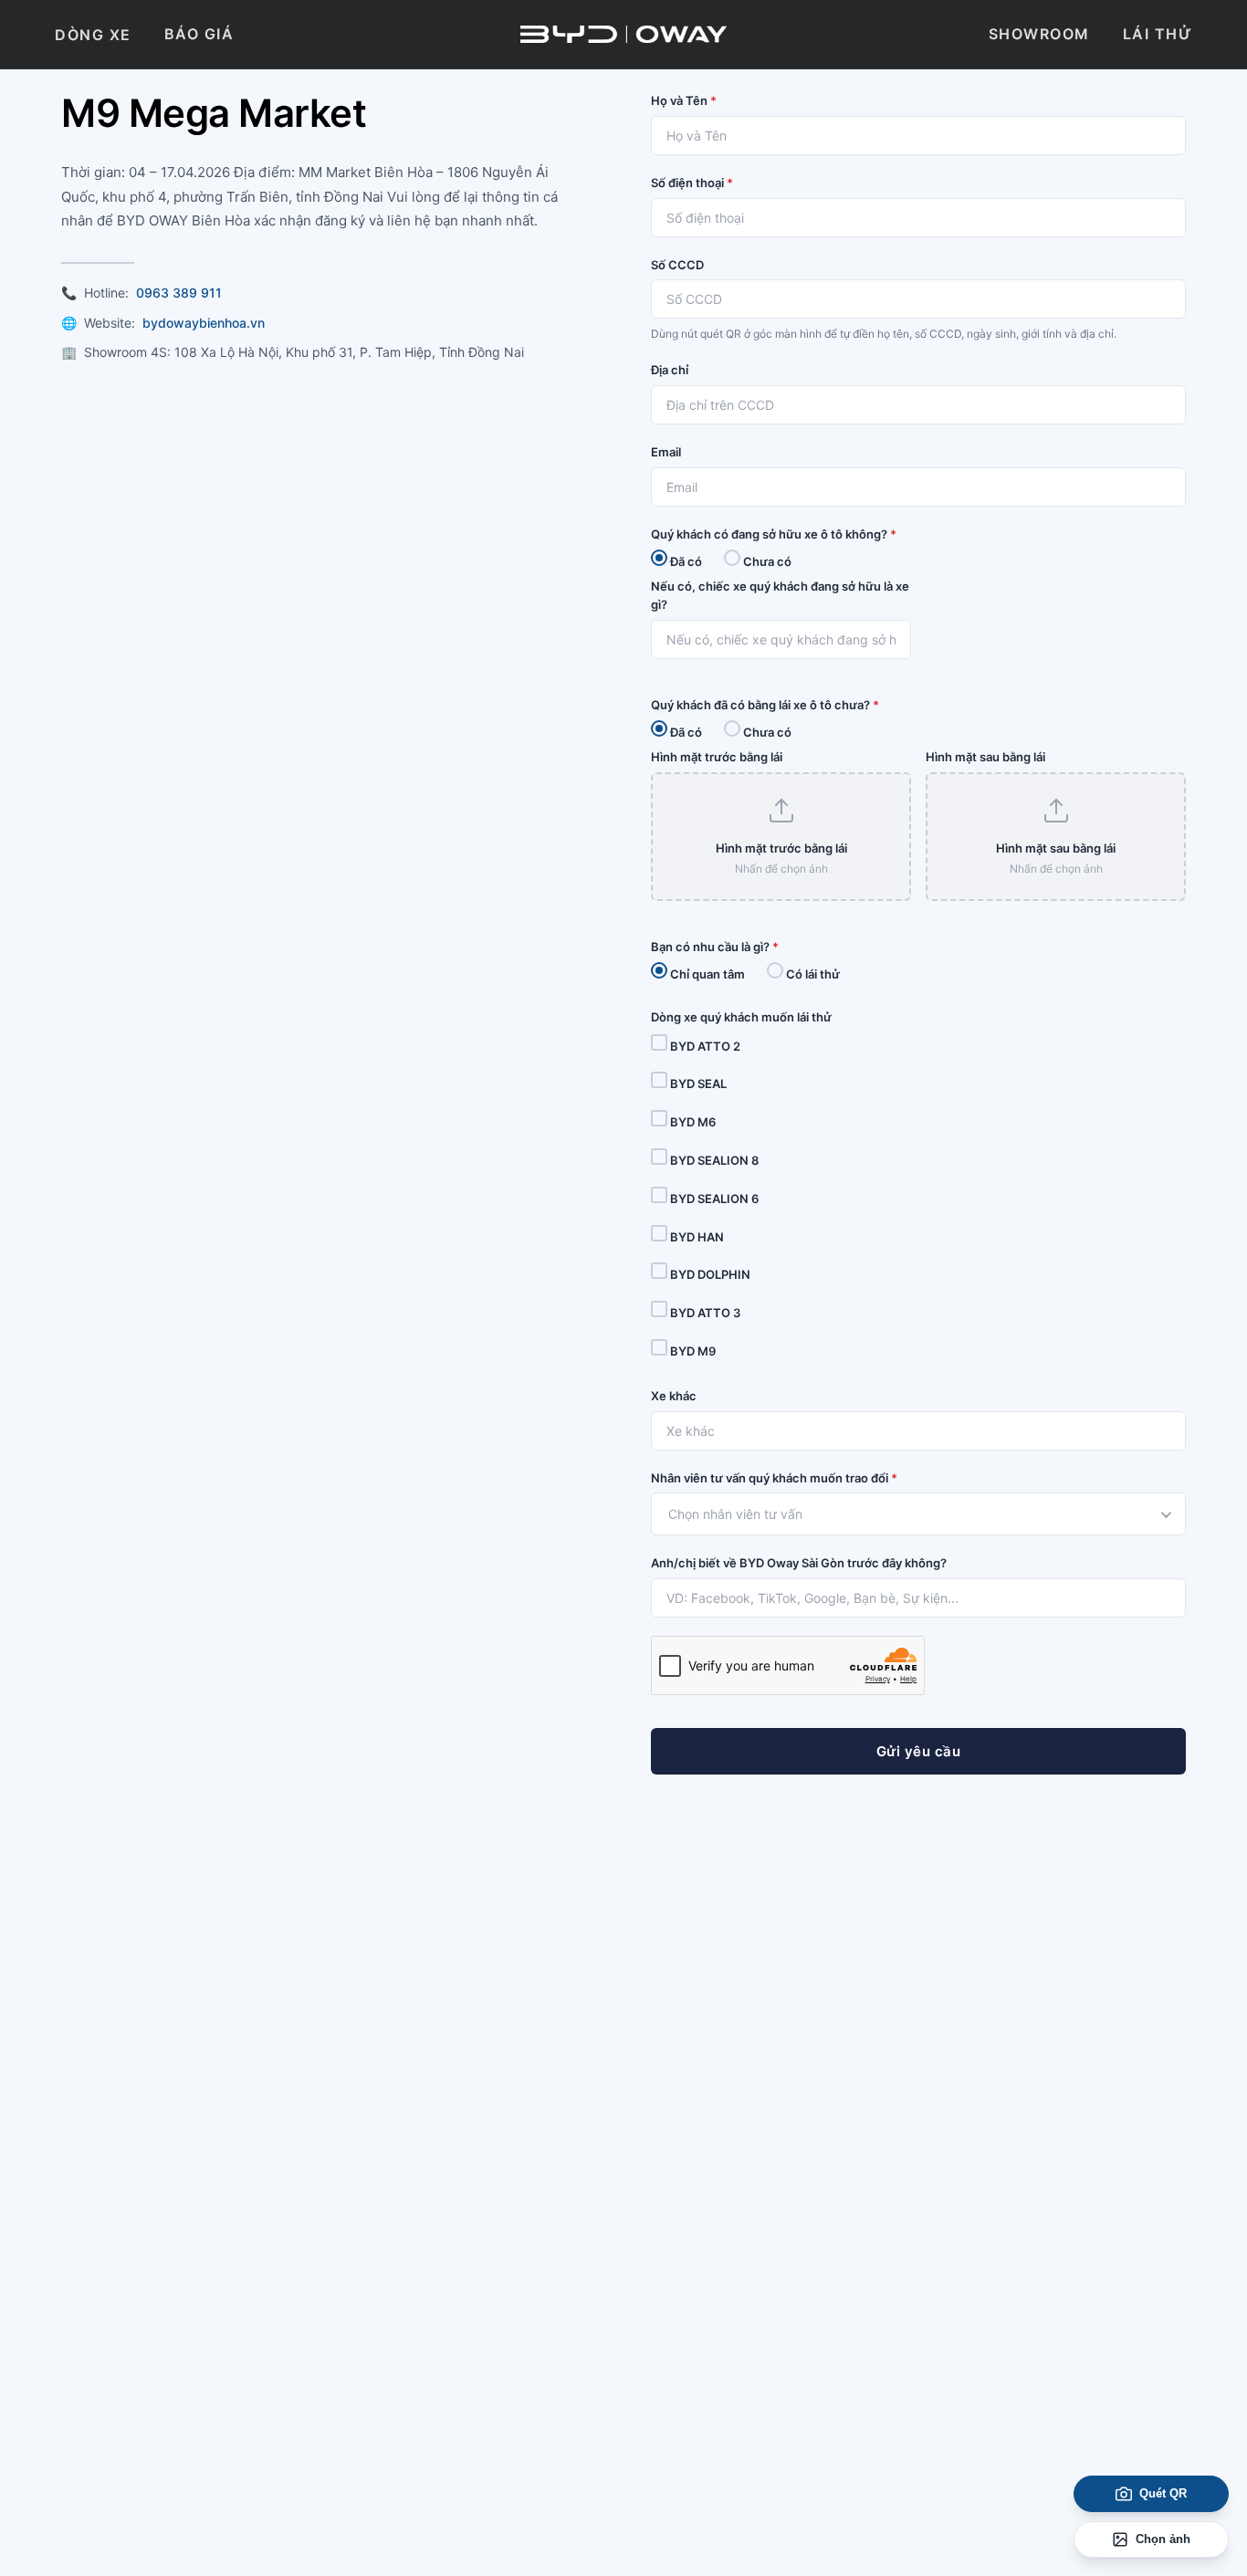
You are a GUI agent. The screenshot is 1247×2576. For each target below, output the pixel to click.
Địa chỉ (670, 370)
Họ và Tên (684, 100)
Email (666, 452)
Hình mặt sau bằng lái (985, 757)
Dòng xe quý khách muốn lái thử (741, 1017)
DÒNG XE (93, 35)
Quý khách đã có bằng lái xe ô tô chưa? (765, 705)
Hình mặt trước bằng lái (717, 757)
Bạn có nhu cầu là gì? (715, 947)
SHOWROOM (1039, 34)
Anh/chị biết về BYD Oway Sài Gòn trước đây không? (799, 1563)
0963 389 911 (179, 293)
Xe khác (674, 1396)
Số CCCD (677, 265)
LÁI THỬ (1158, 34)
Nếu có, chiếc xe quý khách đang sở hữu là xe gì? (780, 596)
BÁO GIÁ (199, 34)
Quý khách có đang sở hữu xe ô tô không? (774, 534)
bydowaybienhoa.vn (204, 323)
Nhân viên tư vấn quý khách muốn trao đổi (774, 1478)
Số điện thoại (692, 183)
